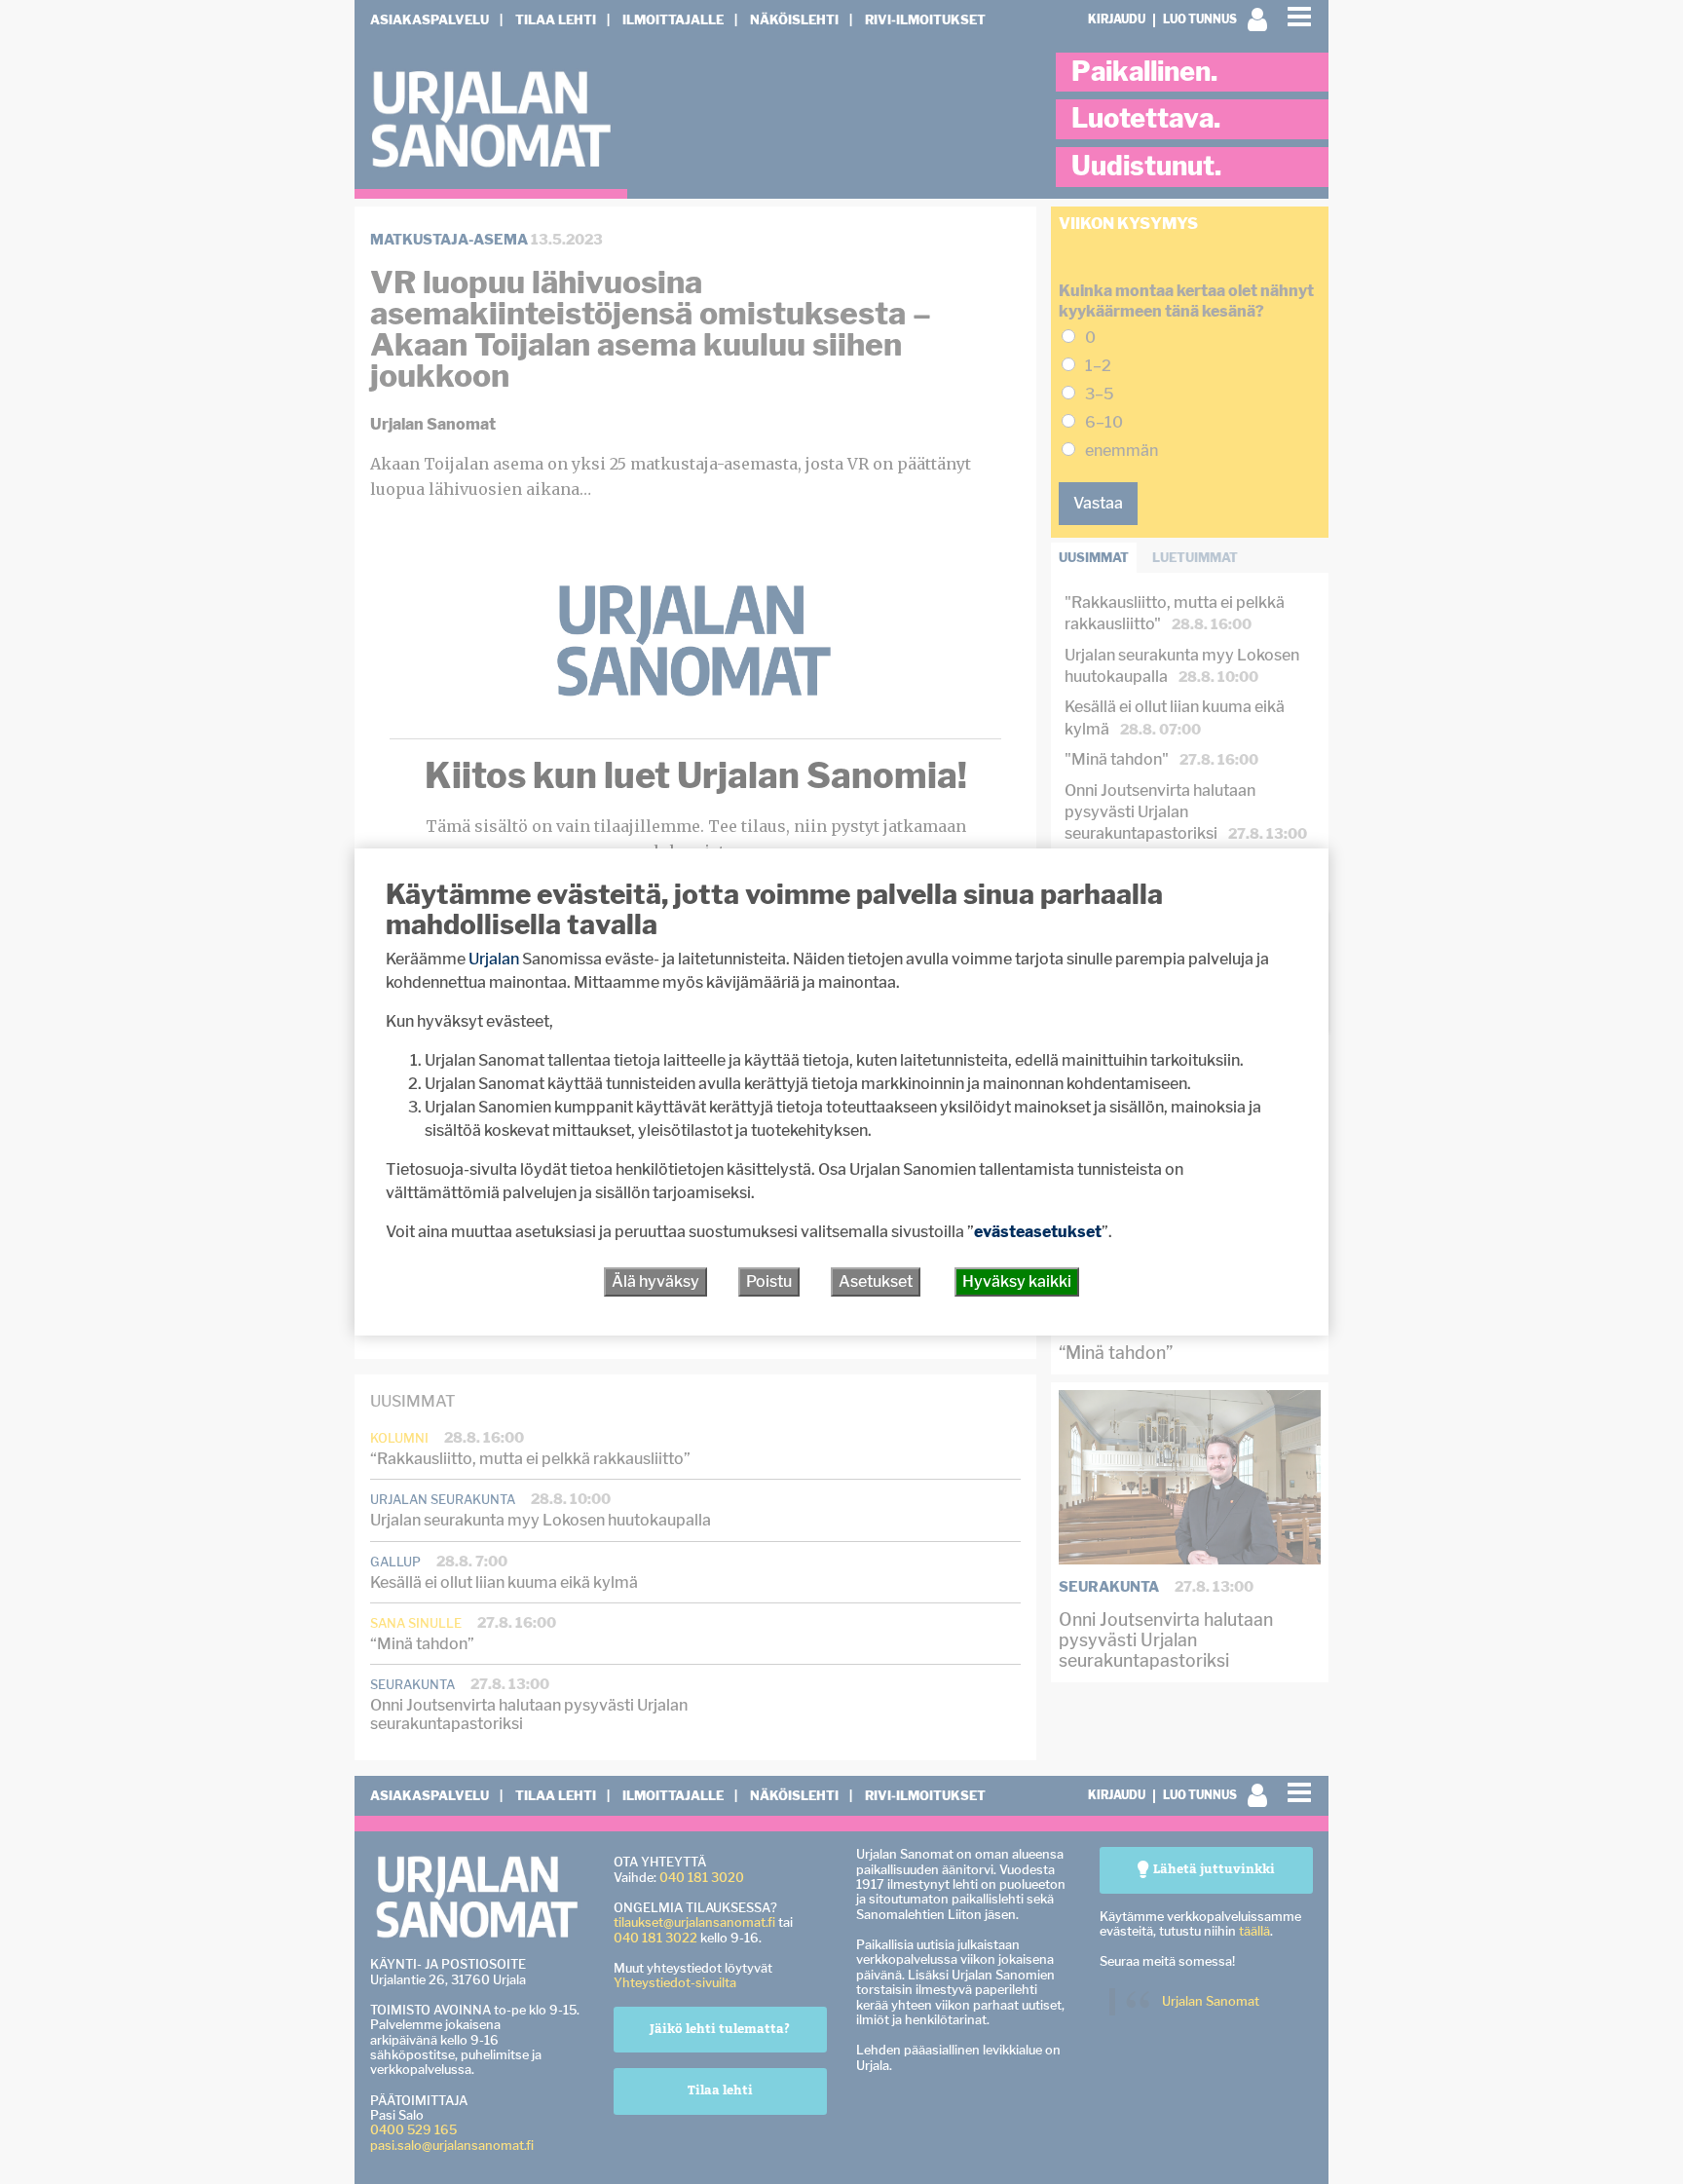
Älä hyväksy (655, 1281)
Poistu (769, 1281)
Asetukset (876, 1281)
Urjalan (494, 959)
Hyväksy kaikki (1017, 1281)
